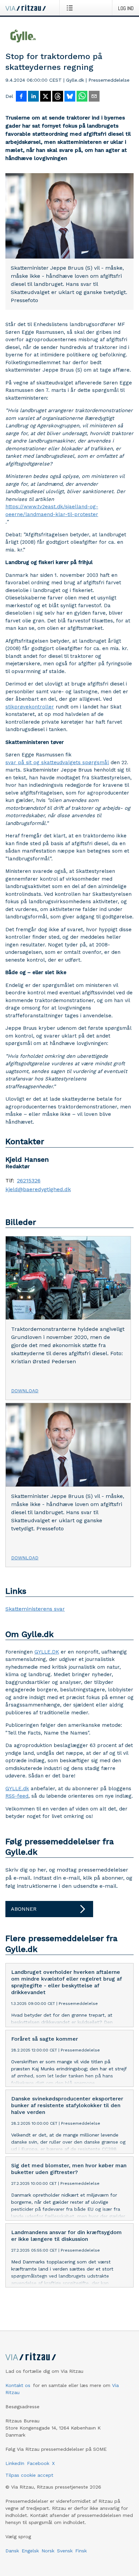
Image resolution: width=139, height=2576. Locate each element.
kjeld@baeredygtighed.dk (38, 1189)
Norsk (48, 2551)
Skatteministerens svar (35, 1609)
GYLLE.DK (47, 1652)
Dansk (12, 2551)
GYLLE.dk (17, 1789)
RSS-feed (17, 1796)
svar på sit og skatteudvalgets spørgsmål (57, 762)
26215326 (29, 1181)
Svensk (65, 2551)
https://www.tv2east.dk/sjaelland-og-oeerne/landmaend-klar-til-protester (52, 511)
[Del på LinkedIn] (33, 97)
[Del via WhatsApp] (82, 97)
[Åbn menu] (71, 8)
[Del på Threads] (58, 97)
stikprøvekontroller (30, 707)
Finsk (81, 2551)
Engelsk (30, 2551)
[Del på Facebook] (21, 97)
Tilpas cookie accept (29, 2475)
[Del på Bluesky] (70, 97)
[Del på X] (46, 97)
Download (25, 1391)
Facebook (38, 2463)
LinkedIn (15, 2463)
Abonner (24, 1909)
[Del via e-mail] (94, 97)
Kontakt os (18, 2385)
